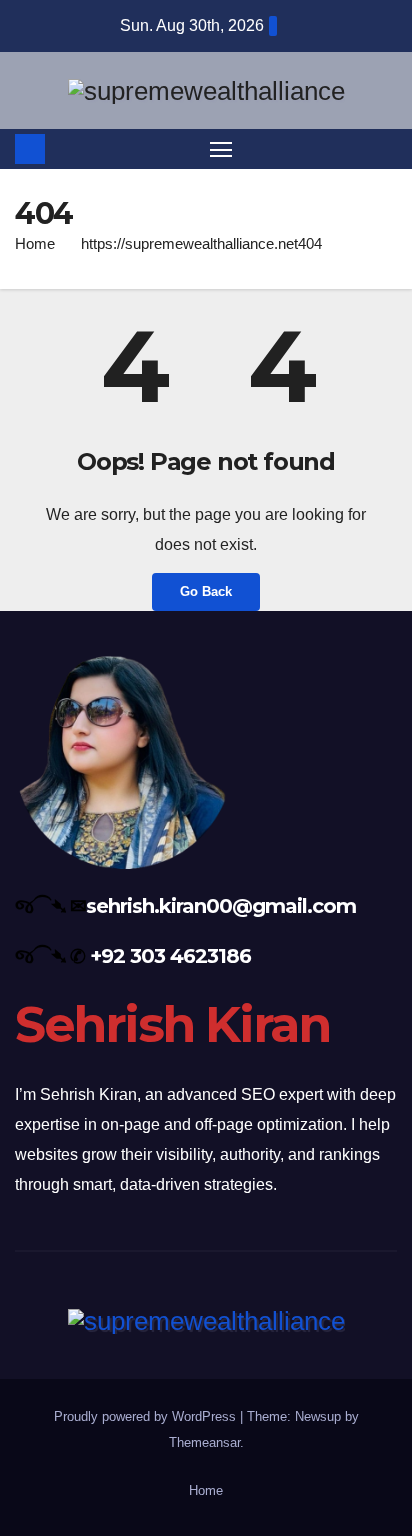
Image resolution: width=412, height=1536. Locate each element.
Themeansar (204, 1442)
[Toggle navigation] (221, 149)
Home (35, 243)
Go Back (206, 591)
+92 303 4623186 (170, 956)
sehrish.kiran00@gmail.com (221, 906)
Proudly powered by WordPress (147, 1416)
